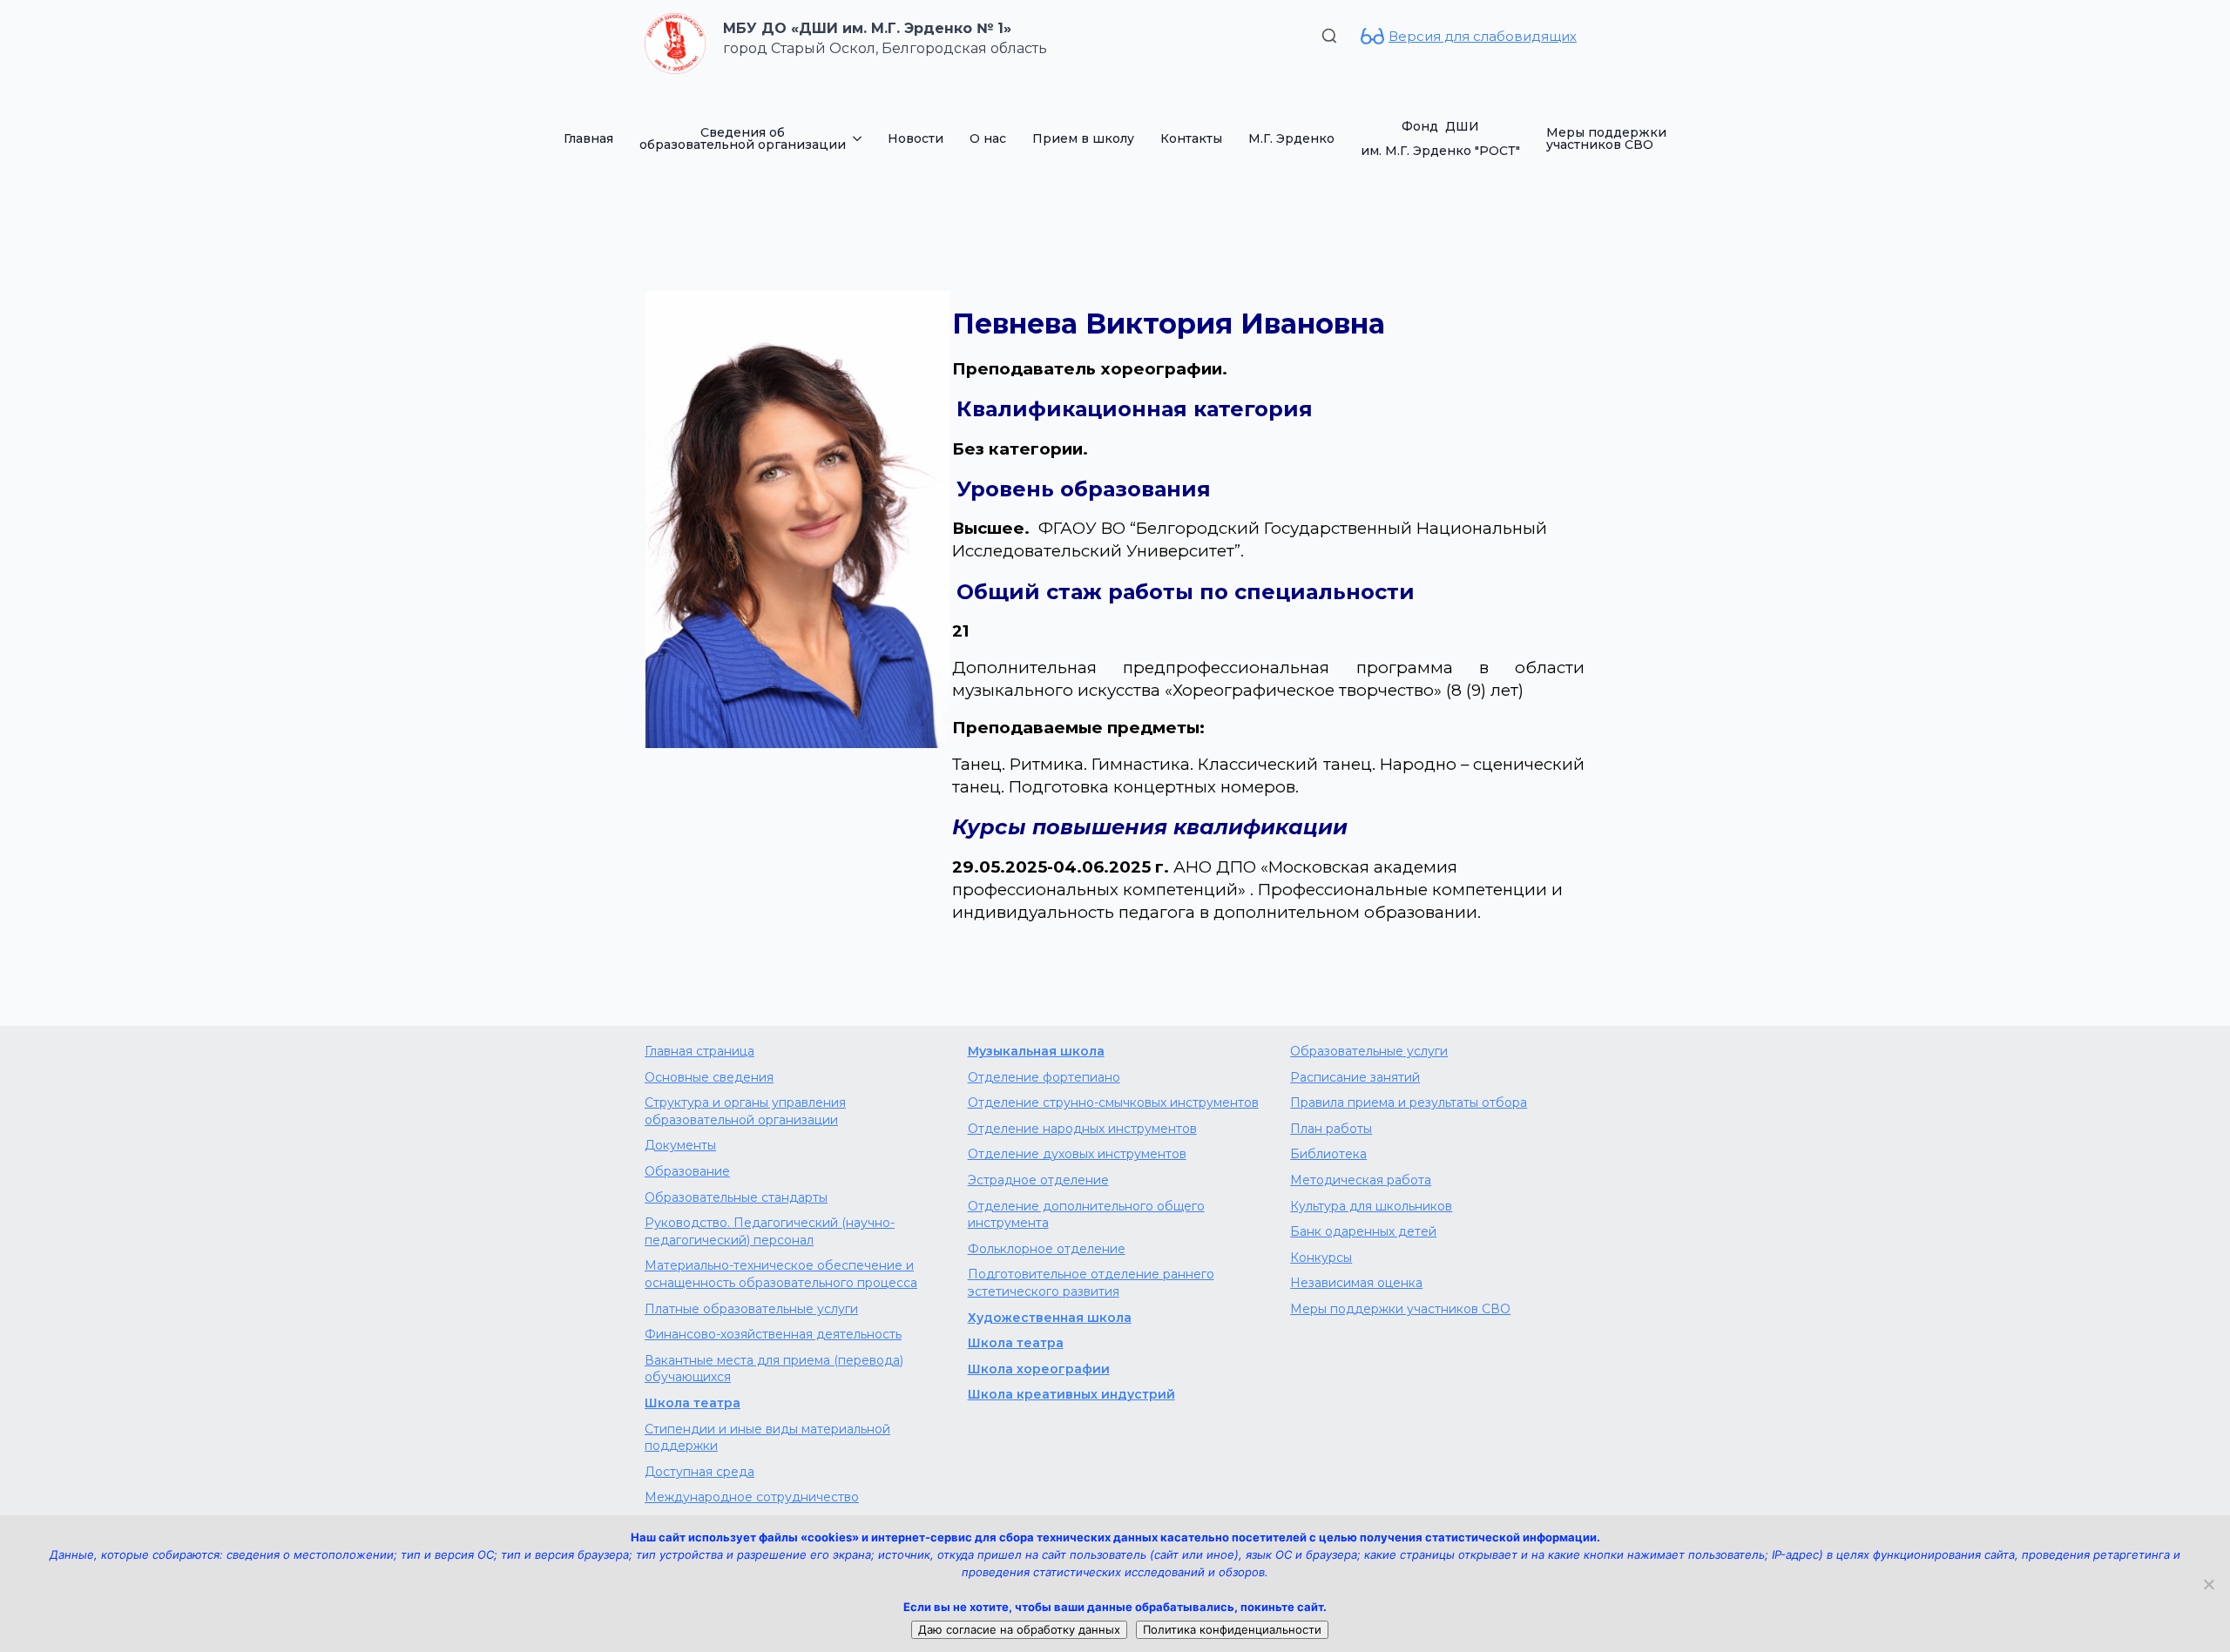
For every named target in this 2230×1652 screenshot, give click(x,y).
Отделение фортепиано (1044, 1077)
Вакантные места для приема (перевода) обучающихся (774, 1369)
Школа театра (693, 1403)
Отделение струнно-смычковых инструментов (1113, 1102)
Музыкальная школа (1036, 1051)
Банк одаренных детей (1363, 1231)
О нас (988, 138)
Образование (687, 1171)
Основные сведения (709, 1077)
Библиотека (1328, 1154)
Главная (588, 138)
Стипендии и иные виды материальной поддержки (767, 1438)
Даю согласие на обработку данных (1019, 1629)
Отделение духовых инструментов (1077, 1154)
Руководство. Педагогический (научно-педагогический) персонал (770, 1231)
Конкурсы (1321, 1258)
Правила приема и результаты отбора (1409, 1102)
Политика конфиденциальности (1232, 1629)
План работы (1331, 1129)
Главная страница (699, 1051)
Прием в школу (1083, 138)
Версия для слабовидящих (1483, 36)
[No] (2208, 1584)
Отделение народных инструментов (1082, 1129)
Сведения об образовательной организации (743, 138)
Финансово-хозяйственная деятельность (773, 1334)
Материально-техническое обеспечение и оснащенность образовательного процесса (781, 1274)
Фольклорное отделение (1047, 1249)
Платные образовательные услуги (751, 1309)
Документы (680, 1145)
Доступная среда (699, 1472)
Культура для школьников (1371, 1206)
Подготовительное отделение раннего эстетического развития (1091, 1283)
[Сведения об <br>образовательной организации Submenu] (860, 138)
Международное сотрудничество (752, 1497)
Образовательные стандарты (736, 1197)
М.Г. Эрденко (1291, 138)
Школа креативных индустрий (1071, 1394)
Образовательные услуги (1369, 1051)
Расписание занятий (1355, 1077)
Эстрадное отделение (1038, 1180)
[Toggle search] (1329, 36)
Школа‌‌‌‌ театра (1016, 1343)
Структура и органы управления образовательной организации (745, 1111)
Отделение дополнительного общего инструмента (1086, 1215)
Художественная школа (1050, 1318)
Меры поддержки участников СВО (1606, 138)
